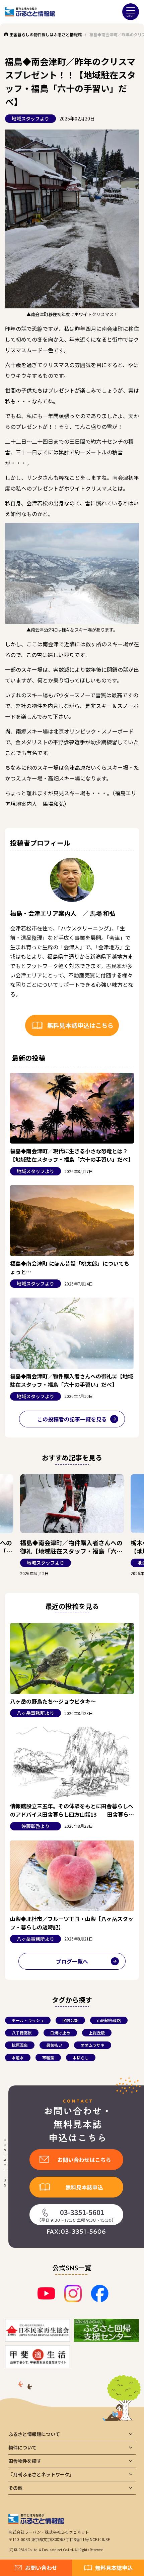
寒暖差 (48, 2057)
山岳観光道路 (109, 2020)
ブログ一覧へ (72, 1961)
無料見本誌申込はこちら (80, 1025)
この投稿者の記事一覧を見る (72, 1419)
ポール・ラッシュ (28, 2020)
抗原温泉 (20, 2045)
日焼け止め (60, 2033)
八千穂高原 (22, 2033)
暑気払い (54, 2045)
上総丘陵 (97, 2033)
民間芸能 (70, 2020)
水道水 (18, 2057)
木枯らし (81, 2057)
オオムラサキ (93, 2045)
